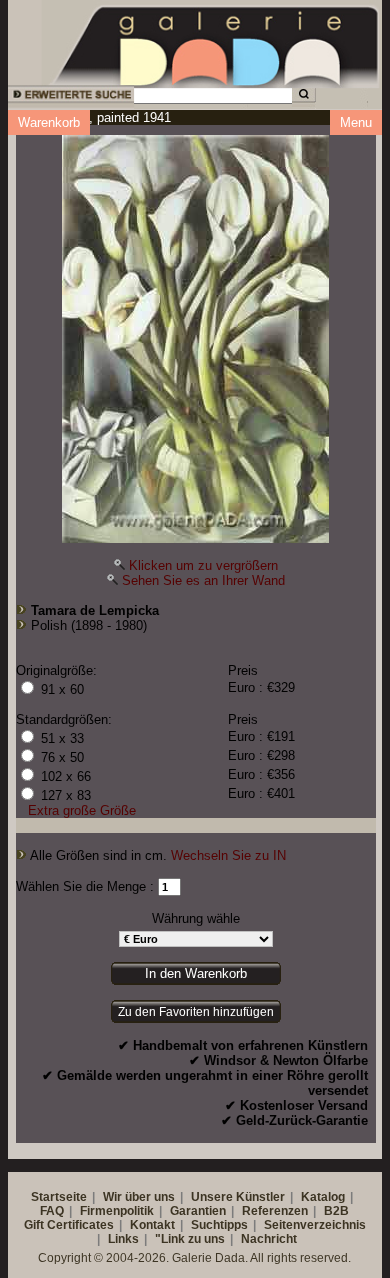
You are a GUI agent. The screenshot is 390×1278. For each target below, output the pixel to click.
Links (123, 1239)
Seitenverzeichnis (315, 1225)
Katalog (323, 1197)
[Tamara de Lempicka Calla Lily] (195, 334)
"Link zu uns (190, 1239)
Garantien (198, 1211)
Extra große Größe (82, 810)
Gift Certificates (69, 1225)
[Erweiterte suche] (69, 97)
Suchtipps (219, 1225)
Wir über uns (139, 1197)
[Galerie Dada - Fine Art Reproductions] (216, 43)
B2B (336, 1211)
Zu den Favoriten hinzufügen (196, 1012)
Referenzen (275, 1211)
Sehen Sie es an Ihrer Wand (203, 580)
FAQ (52, 1211)
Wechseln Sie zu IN (228, 855)
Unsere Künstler (238, 1197)
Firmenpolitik (117, 1211)
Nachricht (269, 1239)
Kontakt (152, 1225)
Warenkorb (49, 122)
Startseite (59, 1197)
